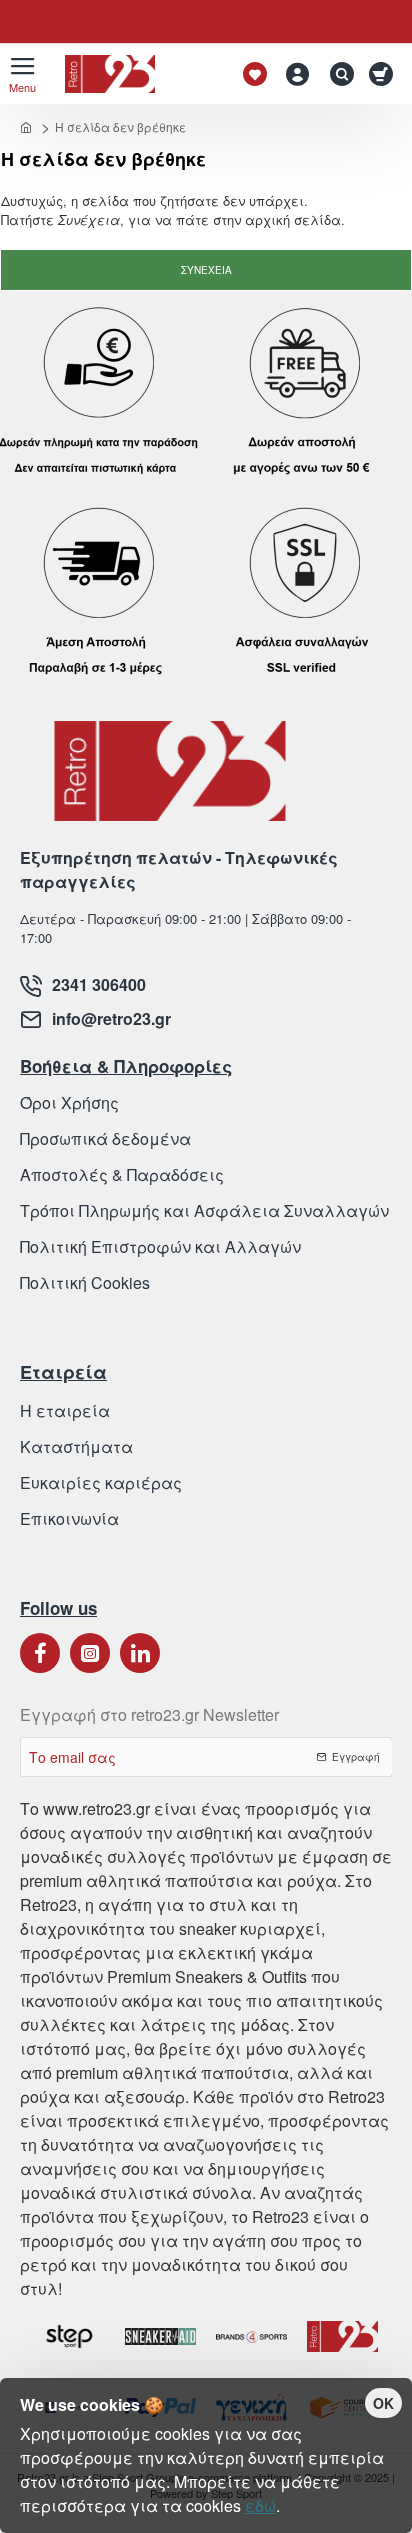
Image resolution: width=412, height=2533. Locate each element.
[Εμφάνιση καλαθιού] (384, 74)
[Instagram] (90, 1653)
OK (383, 2403)
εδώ (260, 2505)
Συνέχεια (206, 270)
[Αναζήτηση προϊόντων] (337, 74)
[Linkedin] (140, 1653)
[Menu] (22, 74)
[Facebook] (40, 1653)
